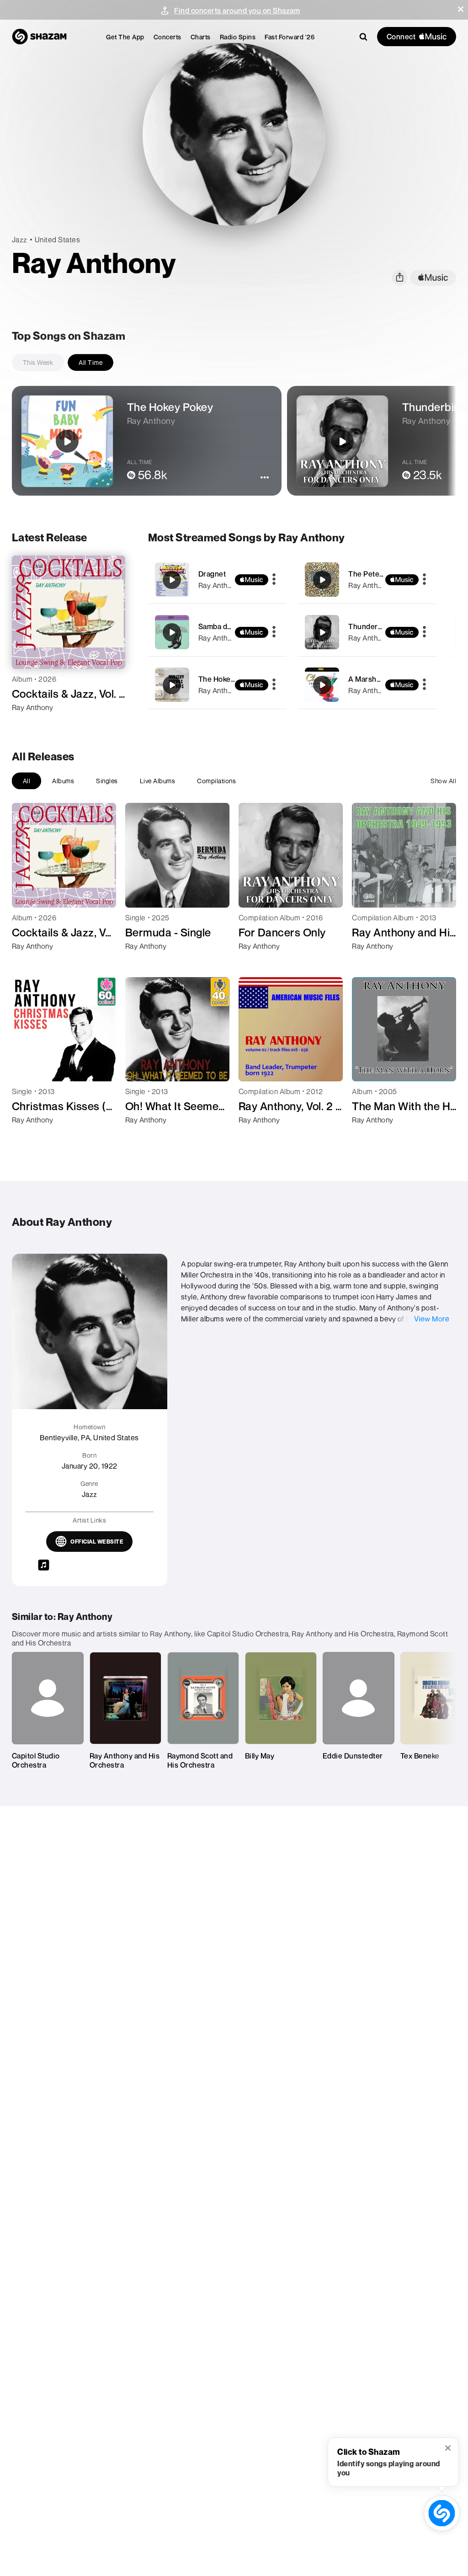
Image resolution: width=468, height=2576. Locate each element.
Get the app (125, 37)
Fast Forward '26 (290, 37)
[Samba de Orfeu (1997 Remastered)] (218, 632)
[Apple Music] (29, 724)
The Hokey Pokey (228, 679)
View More (432, 1319)
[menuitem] (125, 37)
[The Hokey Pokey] (218, 685)
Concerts (168, 37)
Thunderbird (370, 626)
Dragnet (212, 574)
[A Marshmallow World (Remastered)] (367, 685)
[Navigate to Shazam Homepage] (39, 37)
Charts (201, 37)
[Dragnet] (218, 580)
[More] (274, 580)
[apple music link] (433, 278)
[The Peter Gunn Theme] (367, 580)
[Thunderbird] (367, 632)
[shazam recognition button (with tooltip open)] (442, 2513)
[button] (461, 9)
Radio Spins (238, 37)
